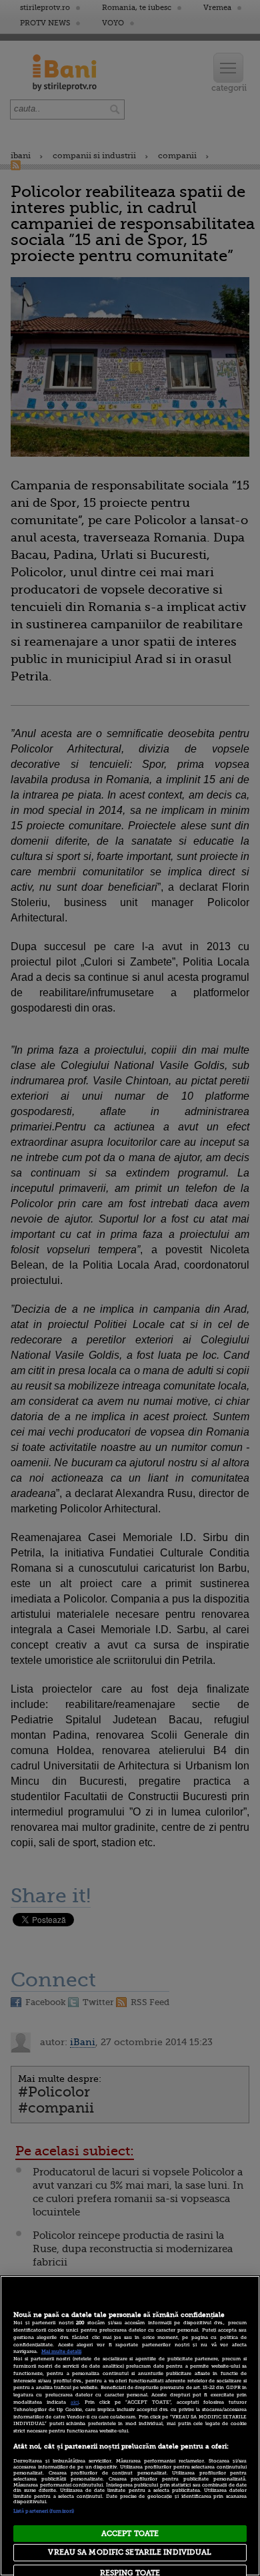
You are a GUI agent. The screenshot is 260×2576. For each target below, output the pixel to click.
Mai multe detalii (61, 2352)
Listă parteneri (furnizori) (44, 2511)
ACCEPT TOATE (130, 2534)
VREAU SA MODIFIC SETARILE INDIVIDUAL (130, 2552)
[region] (130, 2426)
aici (75, 2402)
